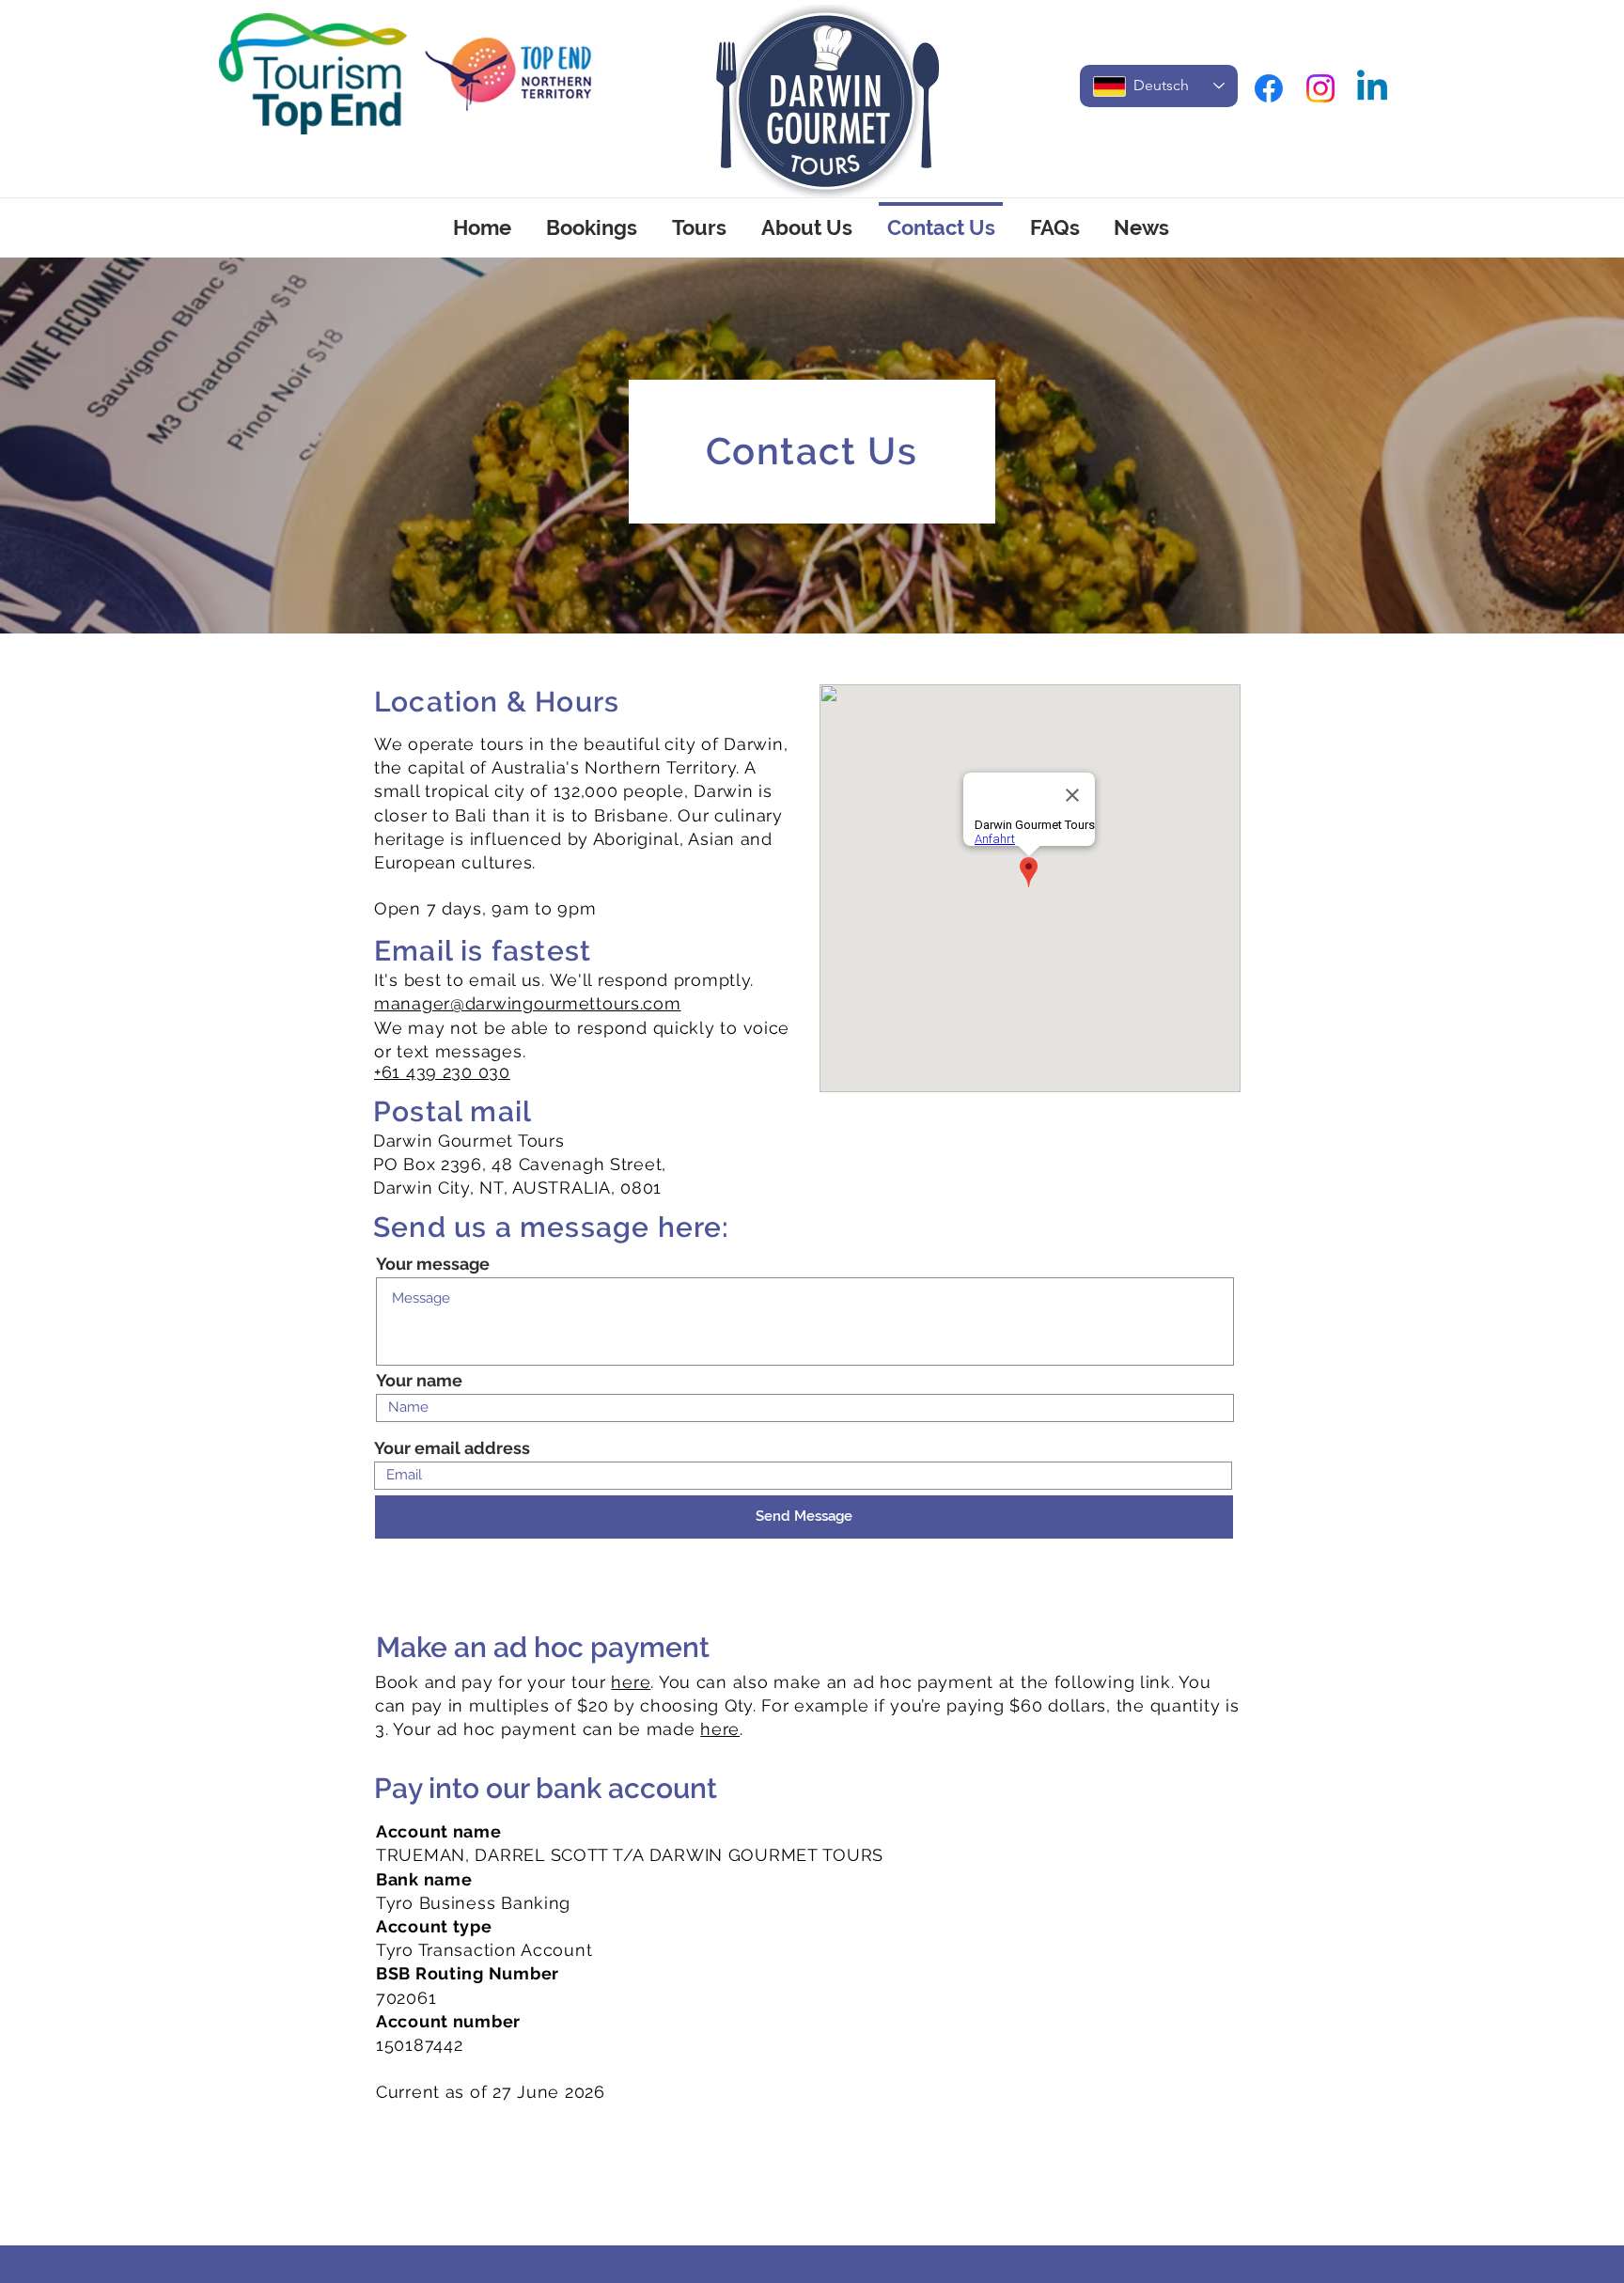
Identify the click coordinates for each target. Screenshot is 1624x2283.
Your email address (452, 1448)
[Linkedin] (1372, 88)
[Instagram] (1320, 88)
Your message (433, 1264)
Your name (419, 1381)
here (631, 1682)
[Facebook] (1269, 88)
